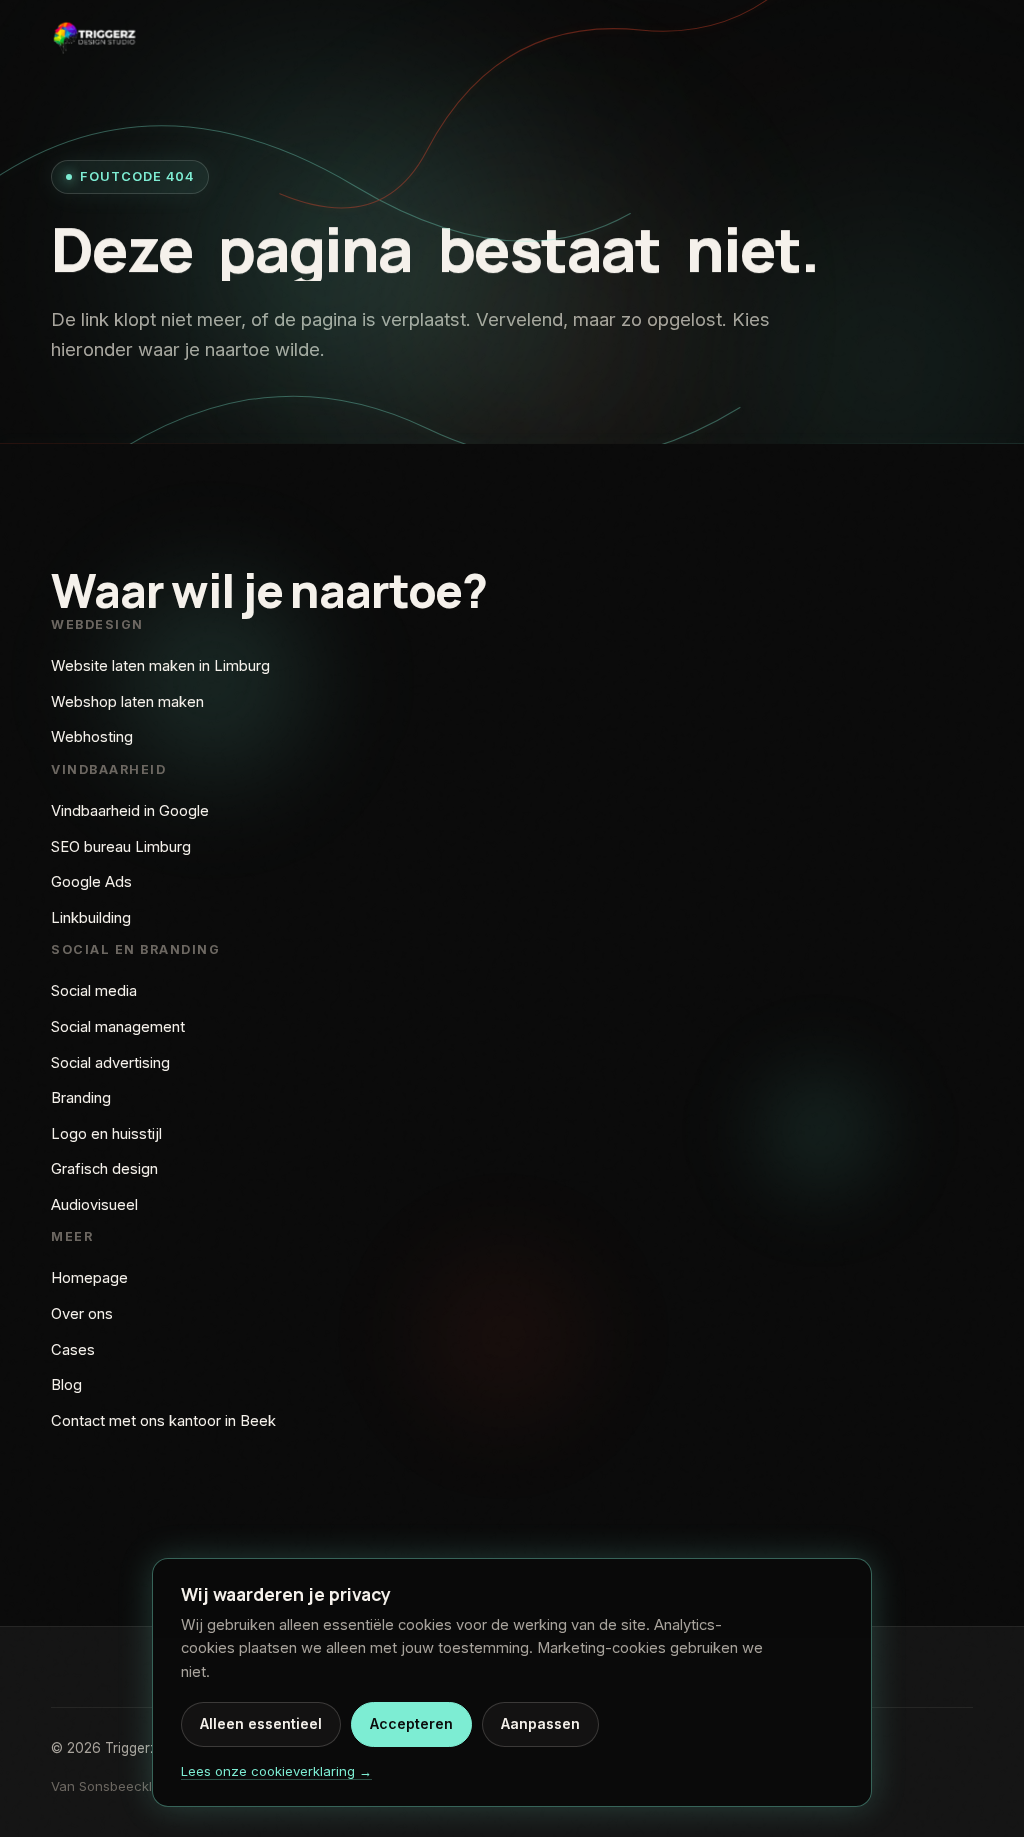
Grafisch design (104, 1169)
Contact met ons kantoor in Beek (163, 1421)
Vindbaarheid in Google (130, 811)
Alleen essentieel (261, 1723)
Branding (81, 1098)
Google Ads (91, 882)
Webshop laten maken (127, 702)
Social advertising (110, 1063)
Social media (94, 991)
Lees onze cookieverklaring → (276, 1771)
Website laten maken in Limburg (160, 666)
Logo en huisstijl (106, 1134)
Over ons (82, 1314)
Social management (118, 1027)
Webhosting (92, 737)
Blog (66, 1385)
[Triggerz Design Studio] (93, 37)
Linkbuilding (91, 918)
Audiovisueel (94, 1205)
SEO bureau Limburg (121, 847)
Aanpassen (540, 1723)
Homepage (89, 1278)
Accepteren (411, 1723)
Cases (73, 1350)
